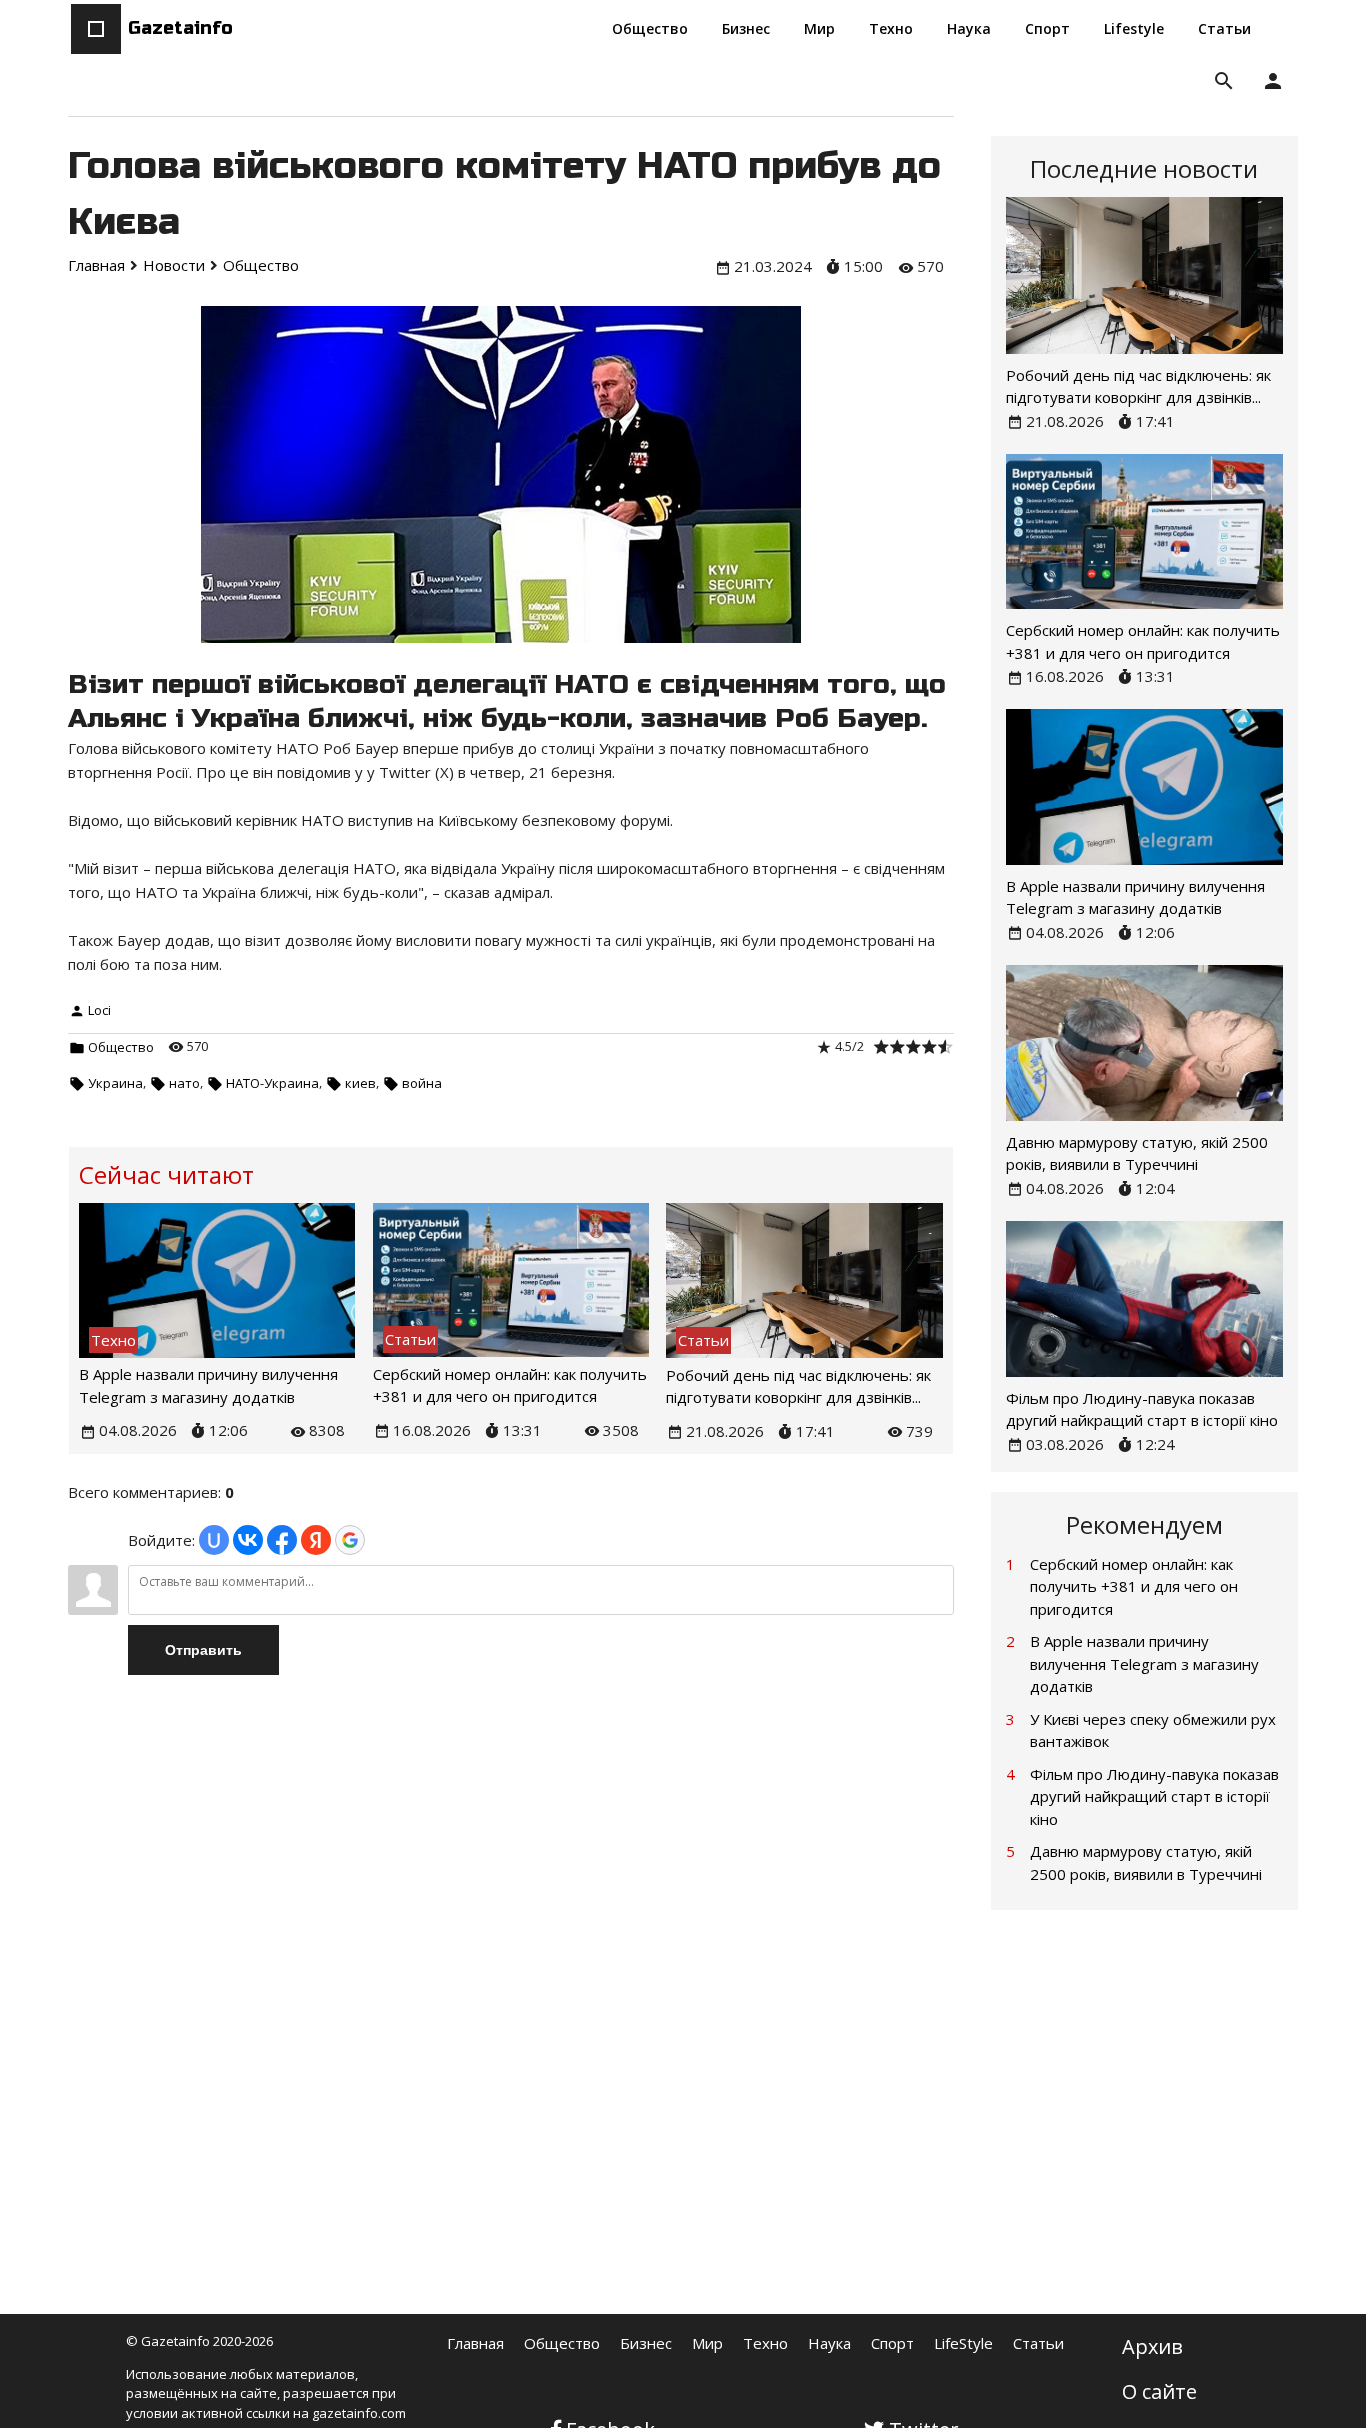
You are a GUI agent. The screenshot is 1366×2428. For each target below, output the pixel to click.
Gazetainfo (180, 28)
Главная (475, 2343)
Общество (121, 1047)
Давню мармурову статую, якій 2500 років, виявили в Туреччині (1146, 1862)
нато (184, 1083)
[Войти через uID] (214, 1540)
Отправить (203, 1650)
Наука (829, 2343)
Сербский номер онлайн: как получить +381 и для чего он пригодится (1134, 1586)
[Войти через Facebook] (282, 1540)
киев (360, 1083)
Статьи (1038, 2343)
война (422, 1083)
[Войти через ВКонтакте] (248, 1540)
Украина (115, 1083)
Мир (707, 2343)
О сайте (1159, 2391)
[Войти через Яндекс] (316, 1540)
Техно (765, 2343)
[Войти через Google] (350, 1540)
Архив (1152, 2346)
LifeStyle (963, 2343)
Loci (99, 1010)
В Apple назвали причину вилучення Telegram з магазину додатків (1144, 1663)
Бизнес (646, 2343)
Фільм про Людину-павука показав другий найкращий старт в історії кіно (1154, 1796)
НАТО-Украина (272, 1083)
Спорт (892, 2343)
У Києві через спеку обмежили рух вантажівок (1153, 1730)
